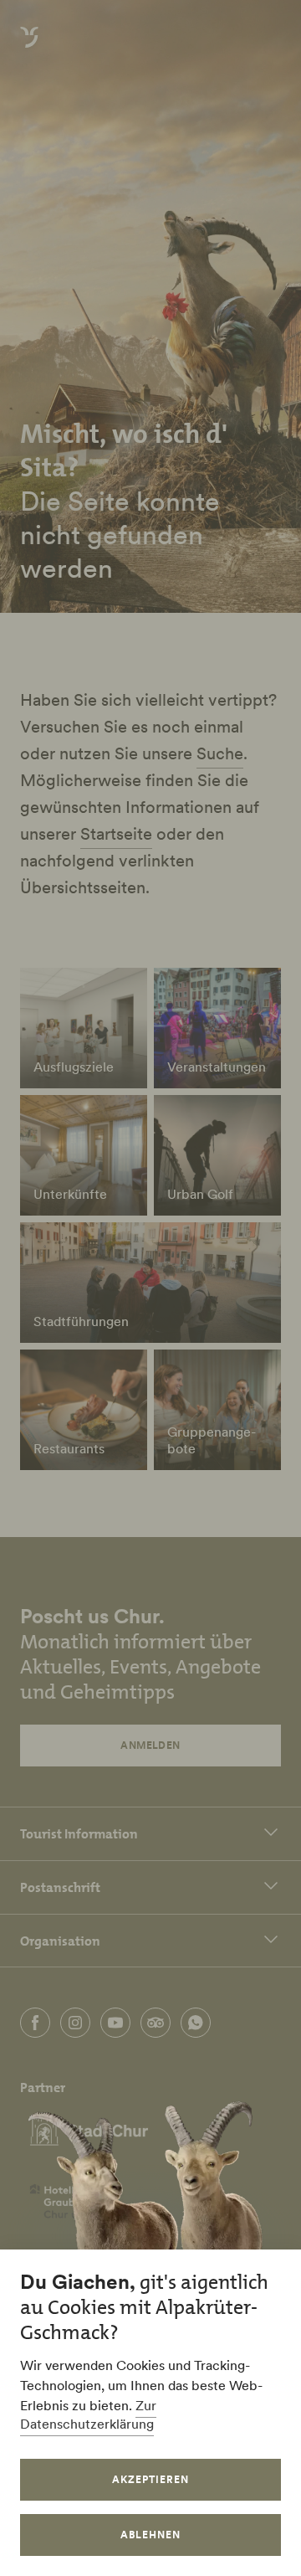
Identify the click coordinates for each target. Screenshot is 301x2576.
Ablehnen (150, 2535)
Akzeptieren (150, 2479)
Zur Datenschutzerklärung (88, 2414)
